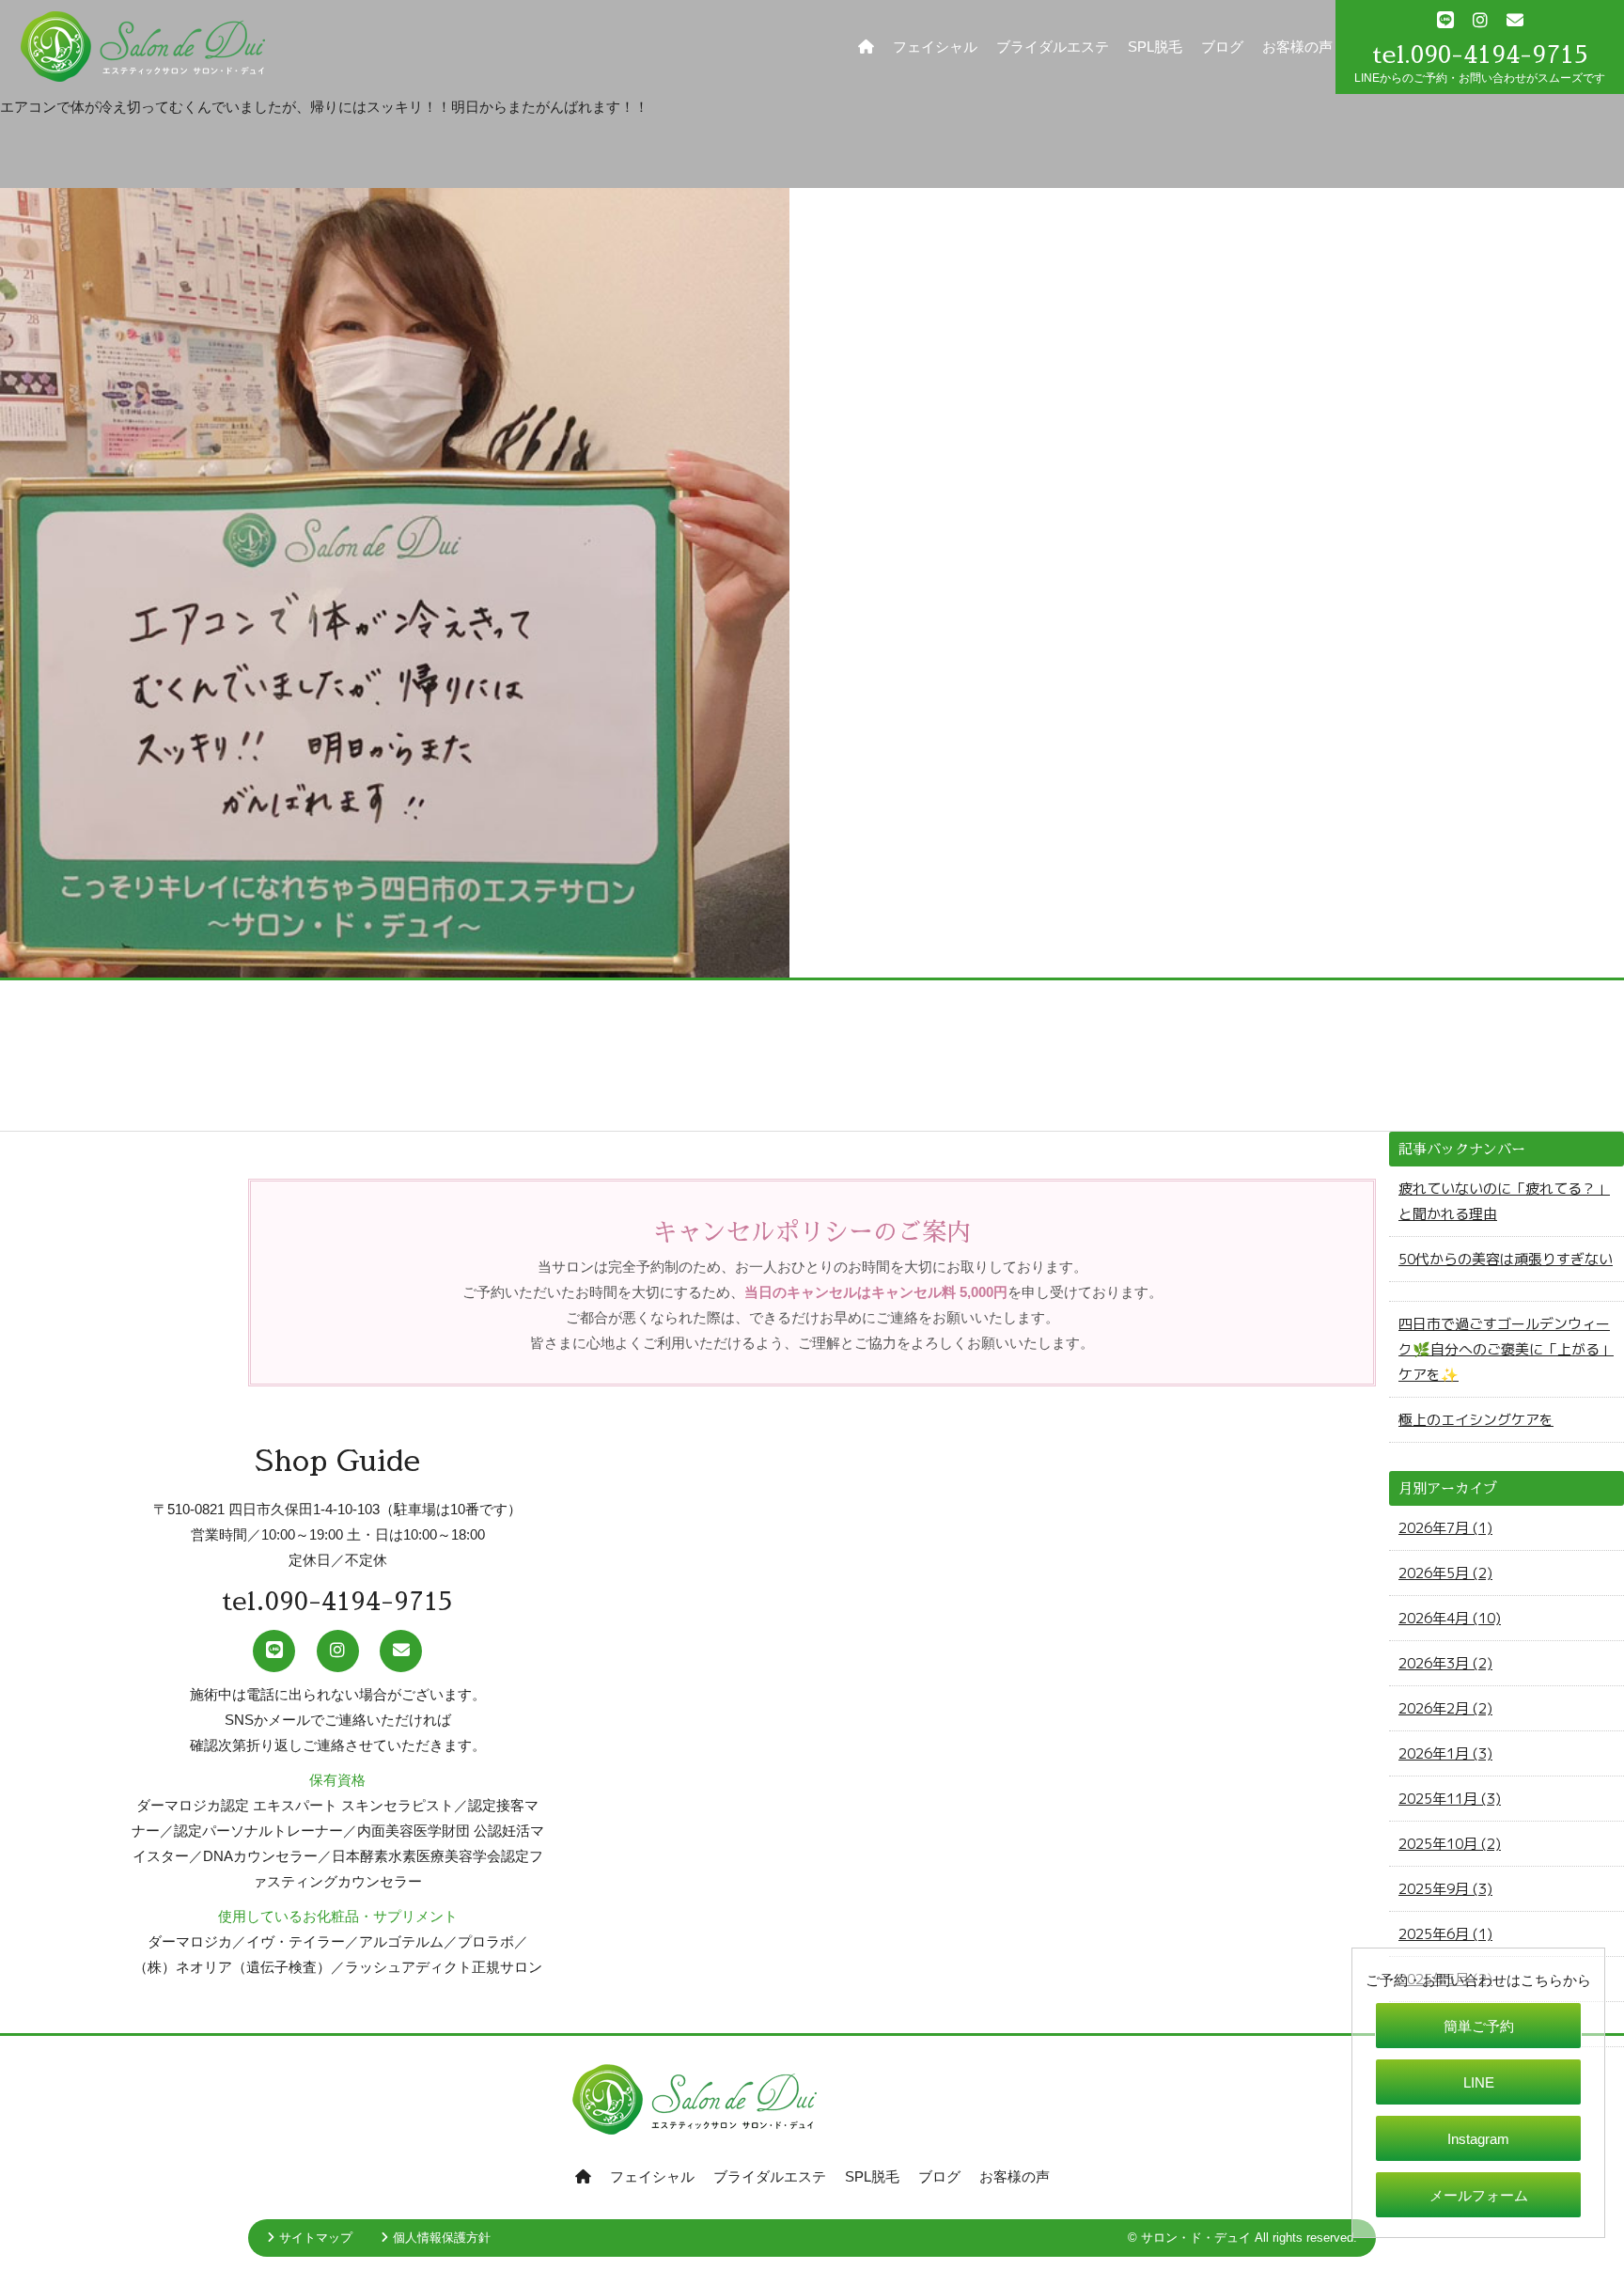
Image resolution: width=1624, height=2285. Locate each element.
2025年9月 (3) (1445, 1889)
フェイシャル (935, 47)
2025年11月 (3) (1450, 1799)
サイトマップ (316, 2238)
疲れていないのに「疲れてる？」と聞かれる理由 (1504, 1201)
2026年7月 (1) (1445, 1528)
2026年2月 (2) (1445, 1708)
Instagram (1478, 2139)
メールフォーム (1479, 2195)
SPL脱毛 (1155, 47)
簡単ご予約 (1479, 2026)
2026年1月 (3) (1445, 1753)
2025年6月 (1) (1445, 1934)
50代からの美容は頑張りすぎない (1506, 1259)
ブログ (1222, 47)
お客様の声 (1297, 47)
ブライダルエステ (1053, 47)
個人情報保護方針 (442, 2238)
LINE (1479, 2082)
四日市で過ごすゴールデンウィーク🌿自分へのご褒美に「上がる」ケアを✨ (1506, 1349)
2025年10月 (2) (1450, 1844)
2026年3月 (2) (1445, 1663)
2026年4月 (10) (1450, 1618)
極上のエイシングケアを (1476, 1420)
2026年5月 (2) (1445, 1573)
